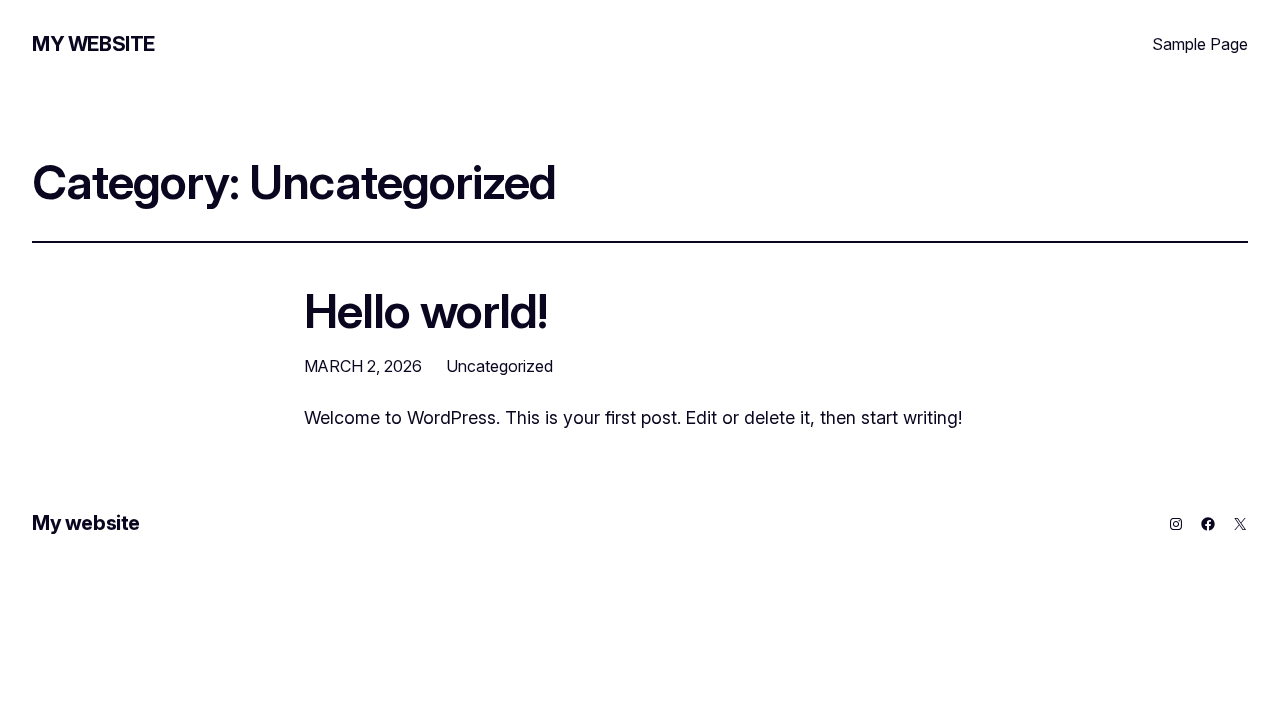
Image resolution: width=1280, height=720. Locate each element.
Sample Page (1200, 44)
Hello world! (425, 310)
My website (93, 44)
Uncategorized (499, 366)
